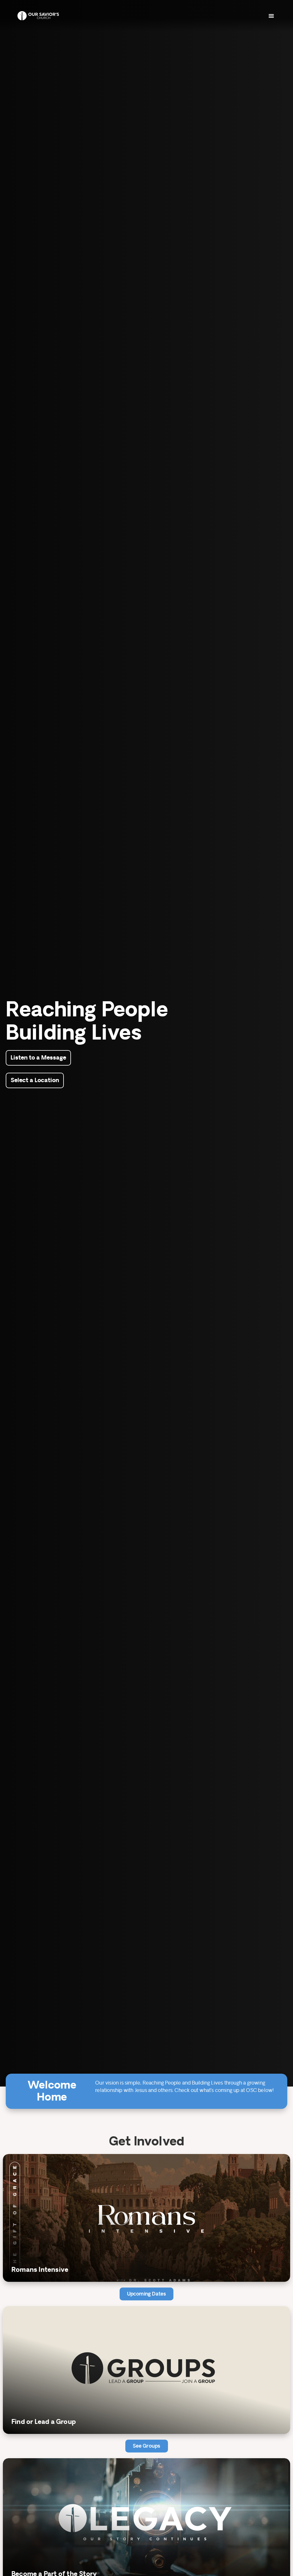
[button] (271, 16)
